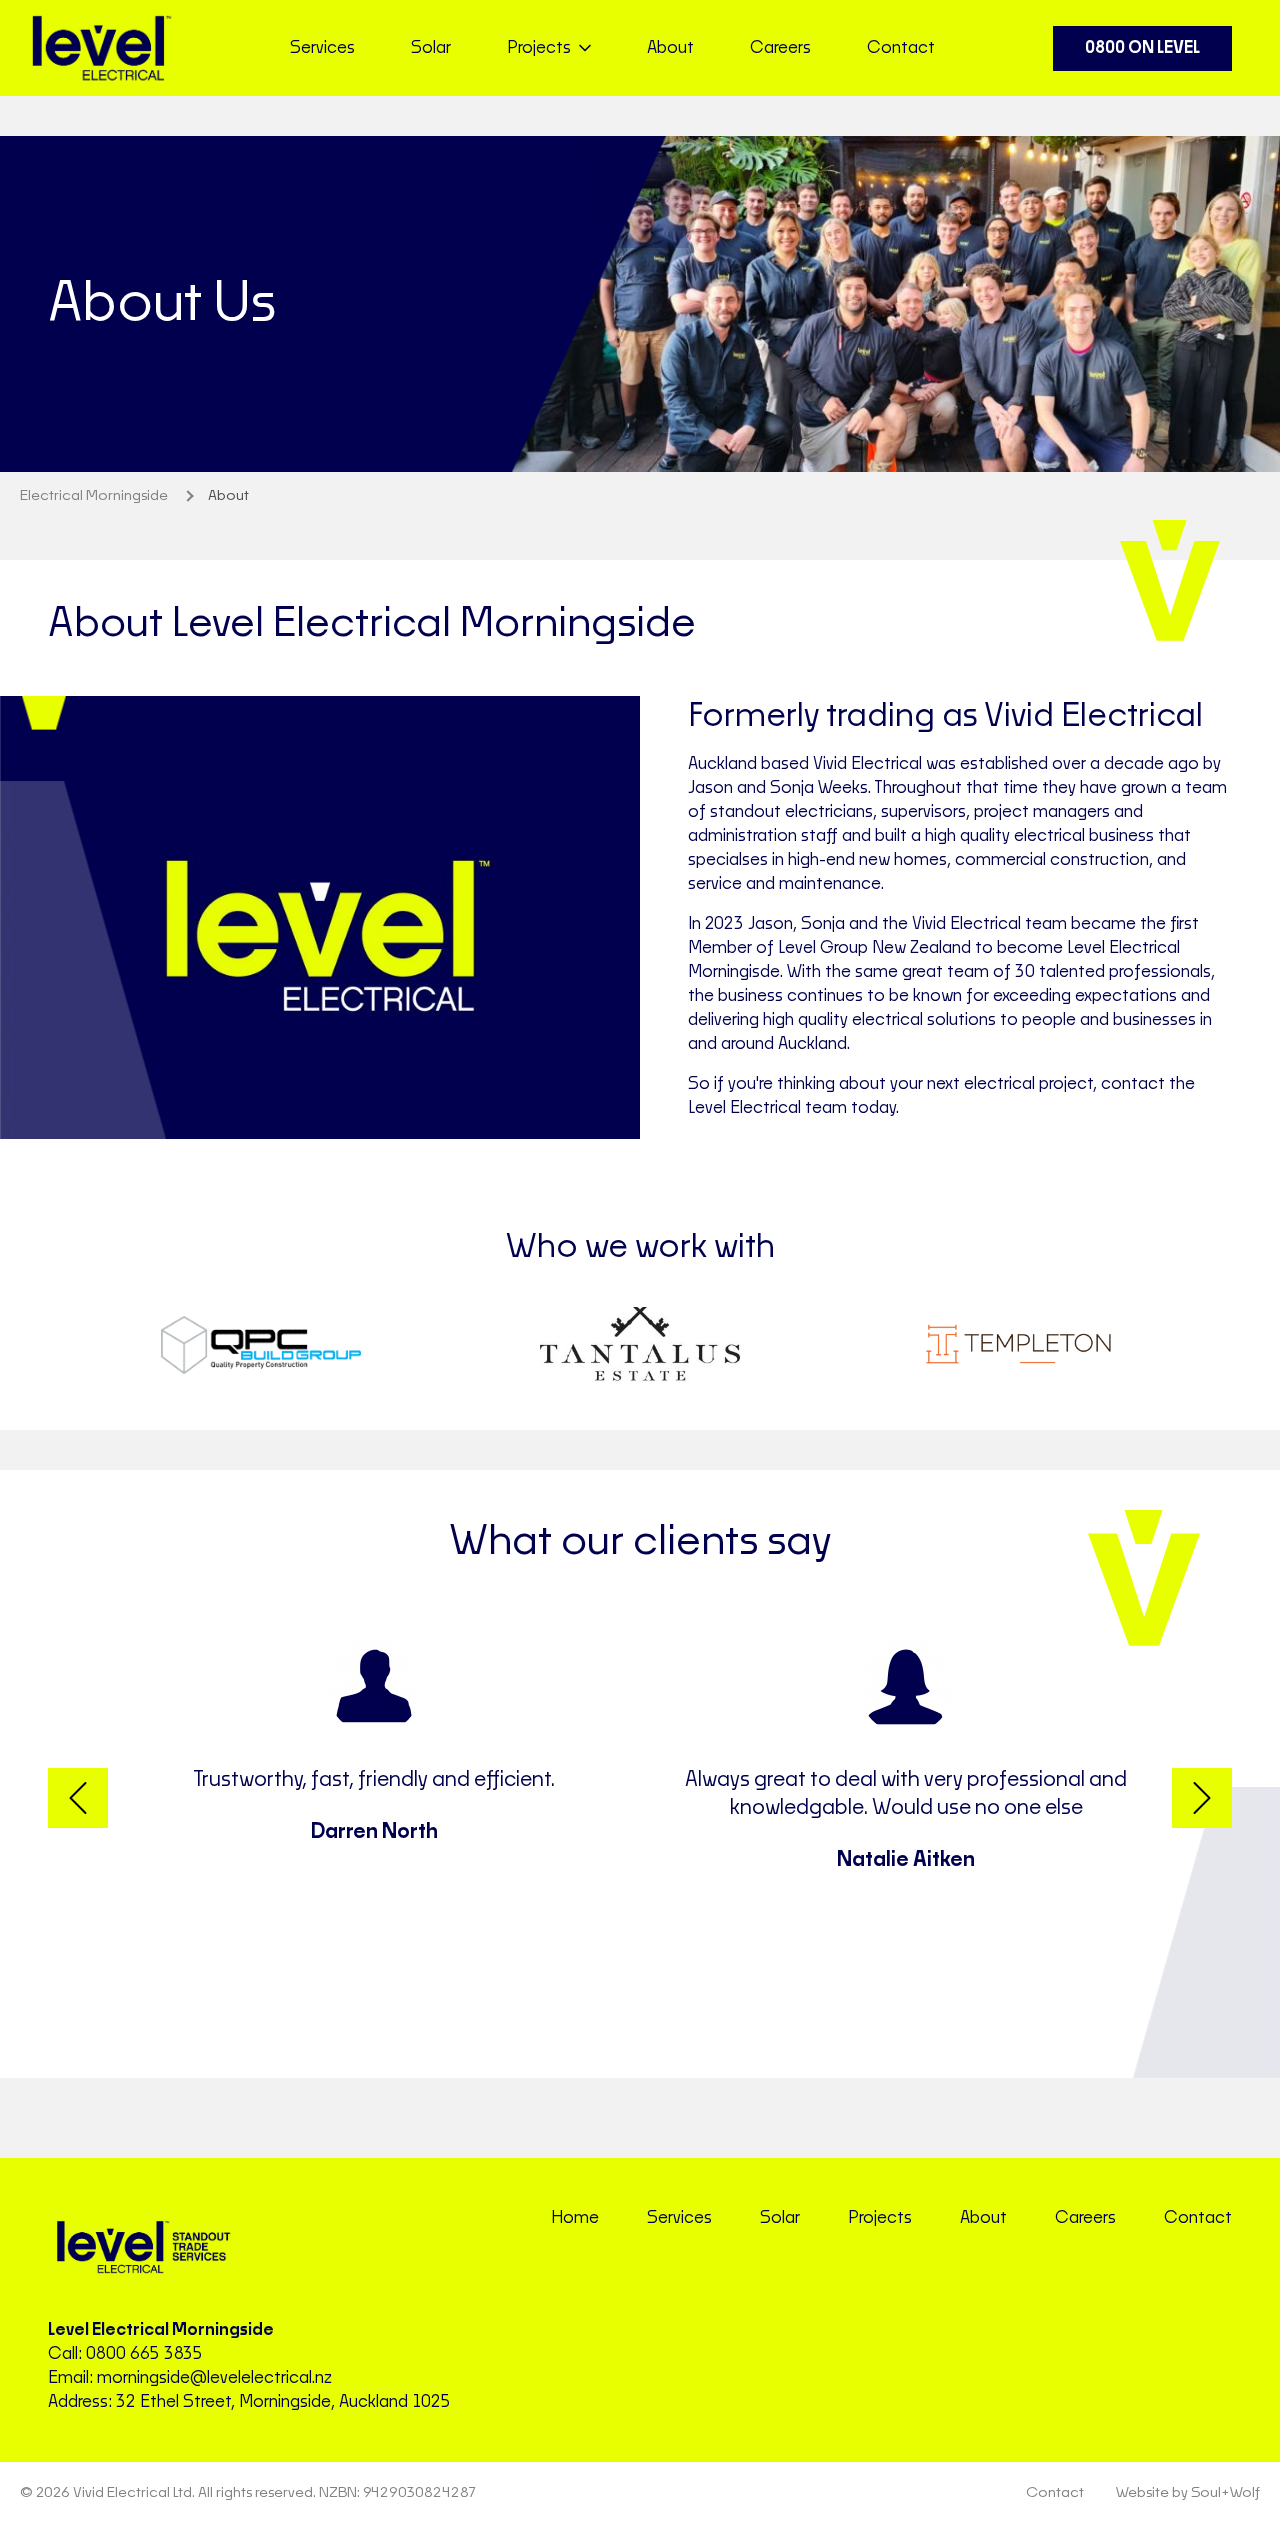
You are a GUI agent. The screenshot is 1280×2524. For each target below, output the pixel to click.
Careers (780, 48)
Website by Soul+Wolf (1188, 2493)
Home (575, 2218)
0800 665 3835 (144, 2354)
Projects (880, 2218)
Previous (78, 1798)
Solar (431, 48)
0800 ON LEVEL (1142, 48)
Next (1202, 1798)
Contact (901, 48)
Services (322, 48)
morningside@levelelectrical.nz (214, 2378)
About (670, 48)
